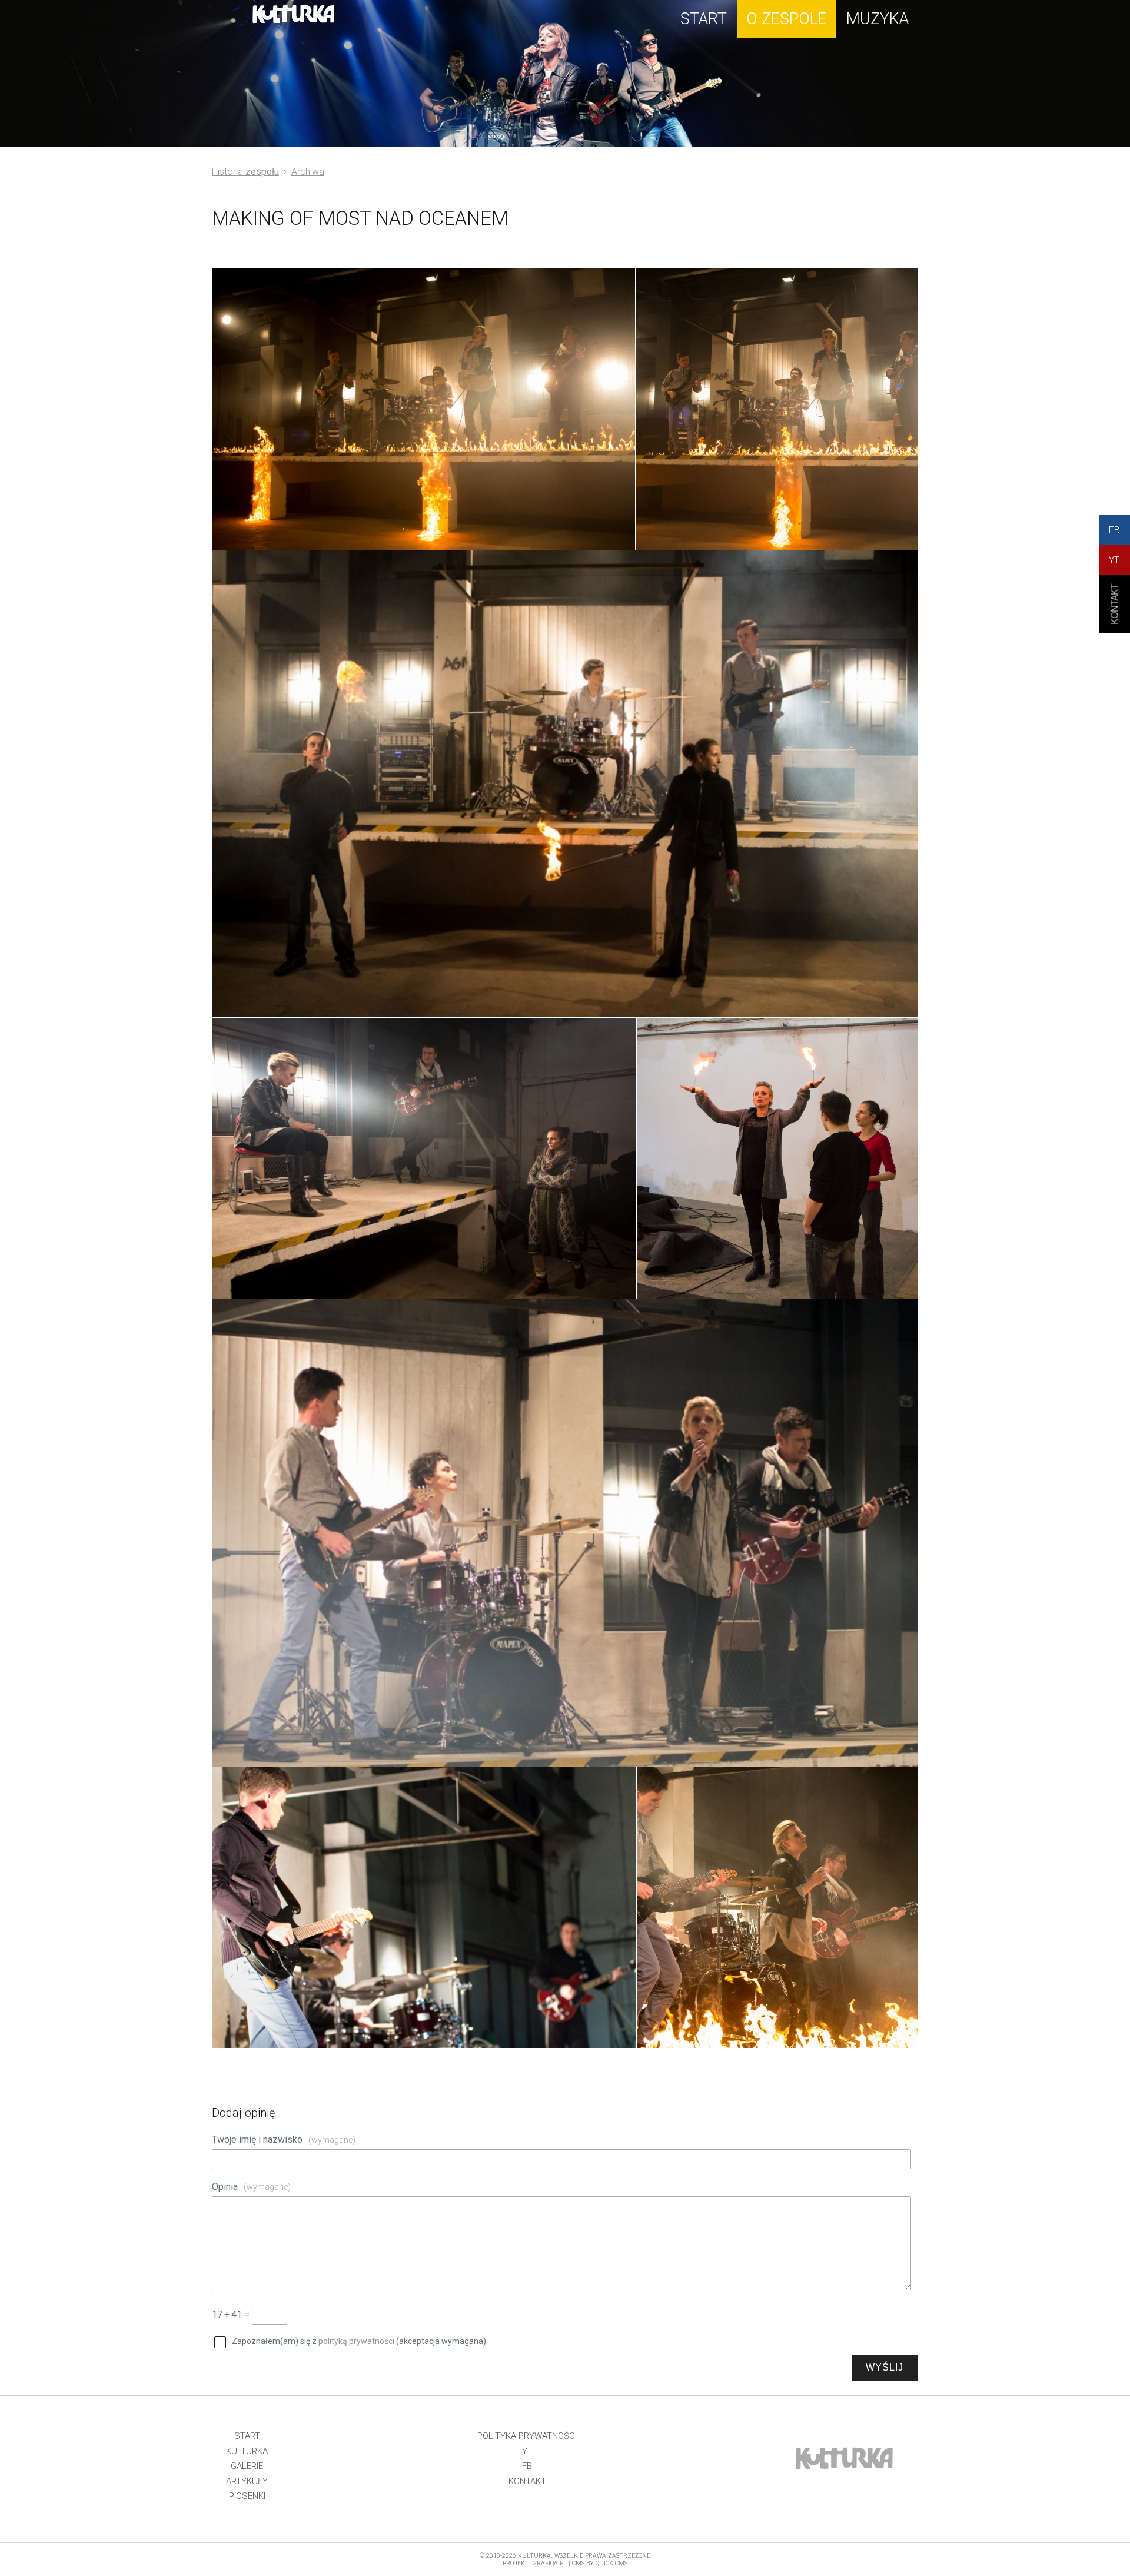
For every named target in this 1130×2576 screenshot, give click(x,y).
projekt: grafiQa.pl (535, 2563)
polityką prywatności (356, 2341)
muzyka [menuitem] (878, 19)
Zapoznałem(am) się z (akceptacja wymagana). (360, 2341)
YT (1114, 560)
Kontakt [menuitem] (527, 2481)
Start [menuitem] (247, 2436)
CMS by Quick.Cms (600, 2563)
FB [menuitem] (527, 2466)
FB (1114, 530)
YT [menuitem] (527, 2451)
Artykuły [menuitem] (247, 2481)
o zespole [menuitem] (787, 19)
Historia (245, 172)
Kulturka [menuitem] (247, 2451)
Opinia (251, 2187)
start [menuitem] (704, 19)
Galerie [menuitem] (247, 2466)
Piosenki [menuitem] (247, 2496)
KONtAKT (1115, 614)
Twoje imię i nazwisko (284, 2140)
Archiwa (308, 172)
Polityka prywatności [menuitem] (527, 2436)
